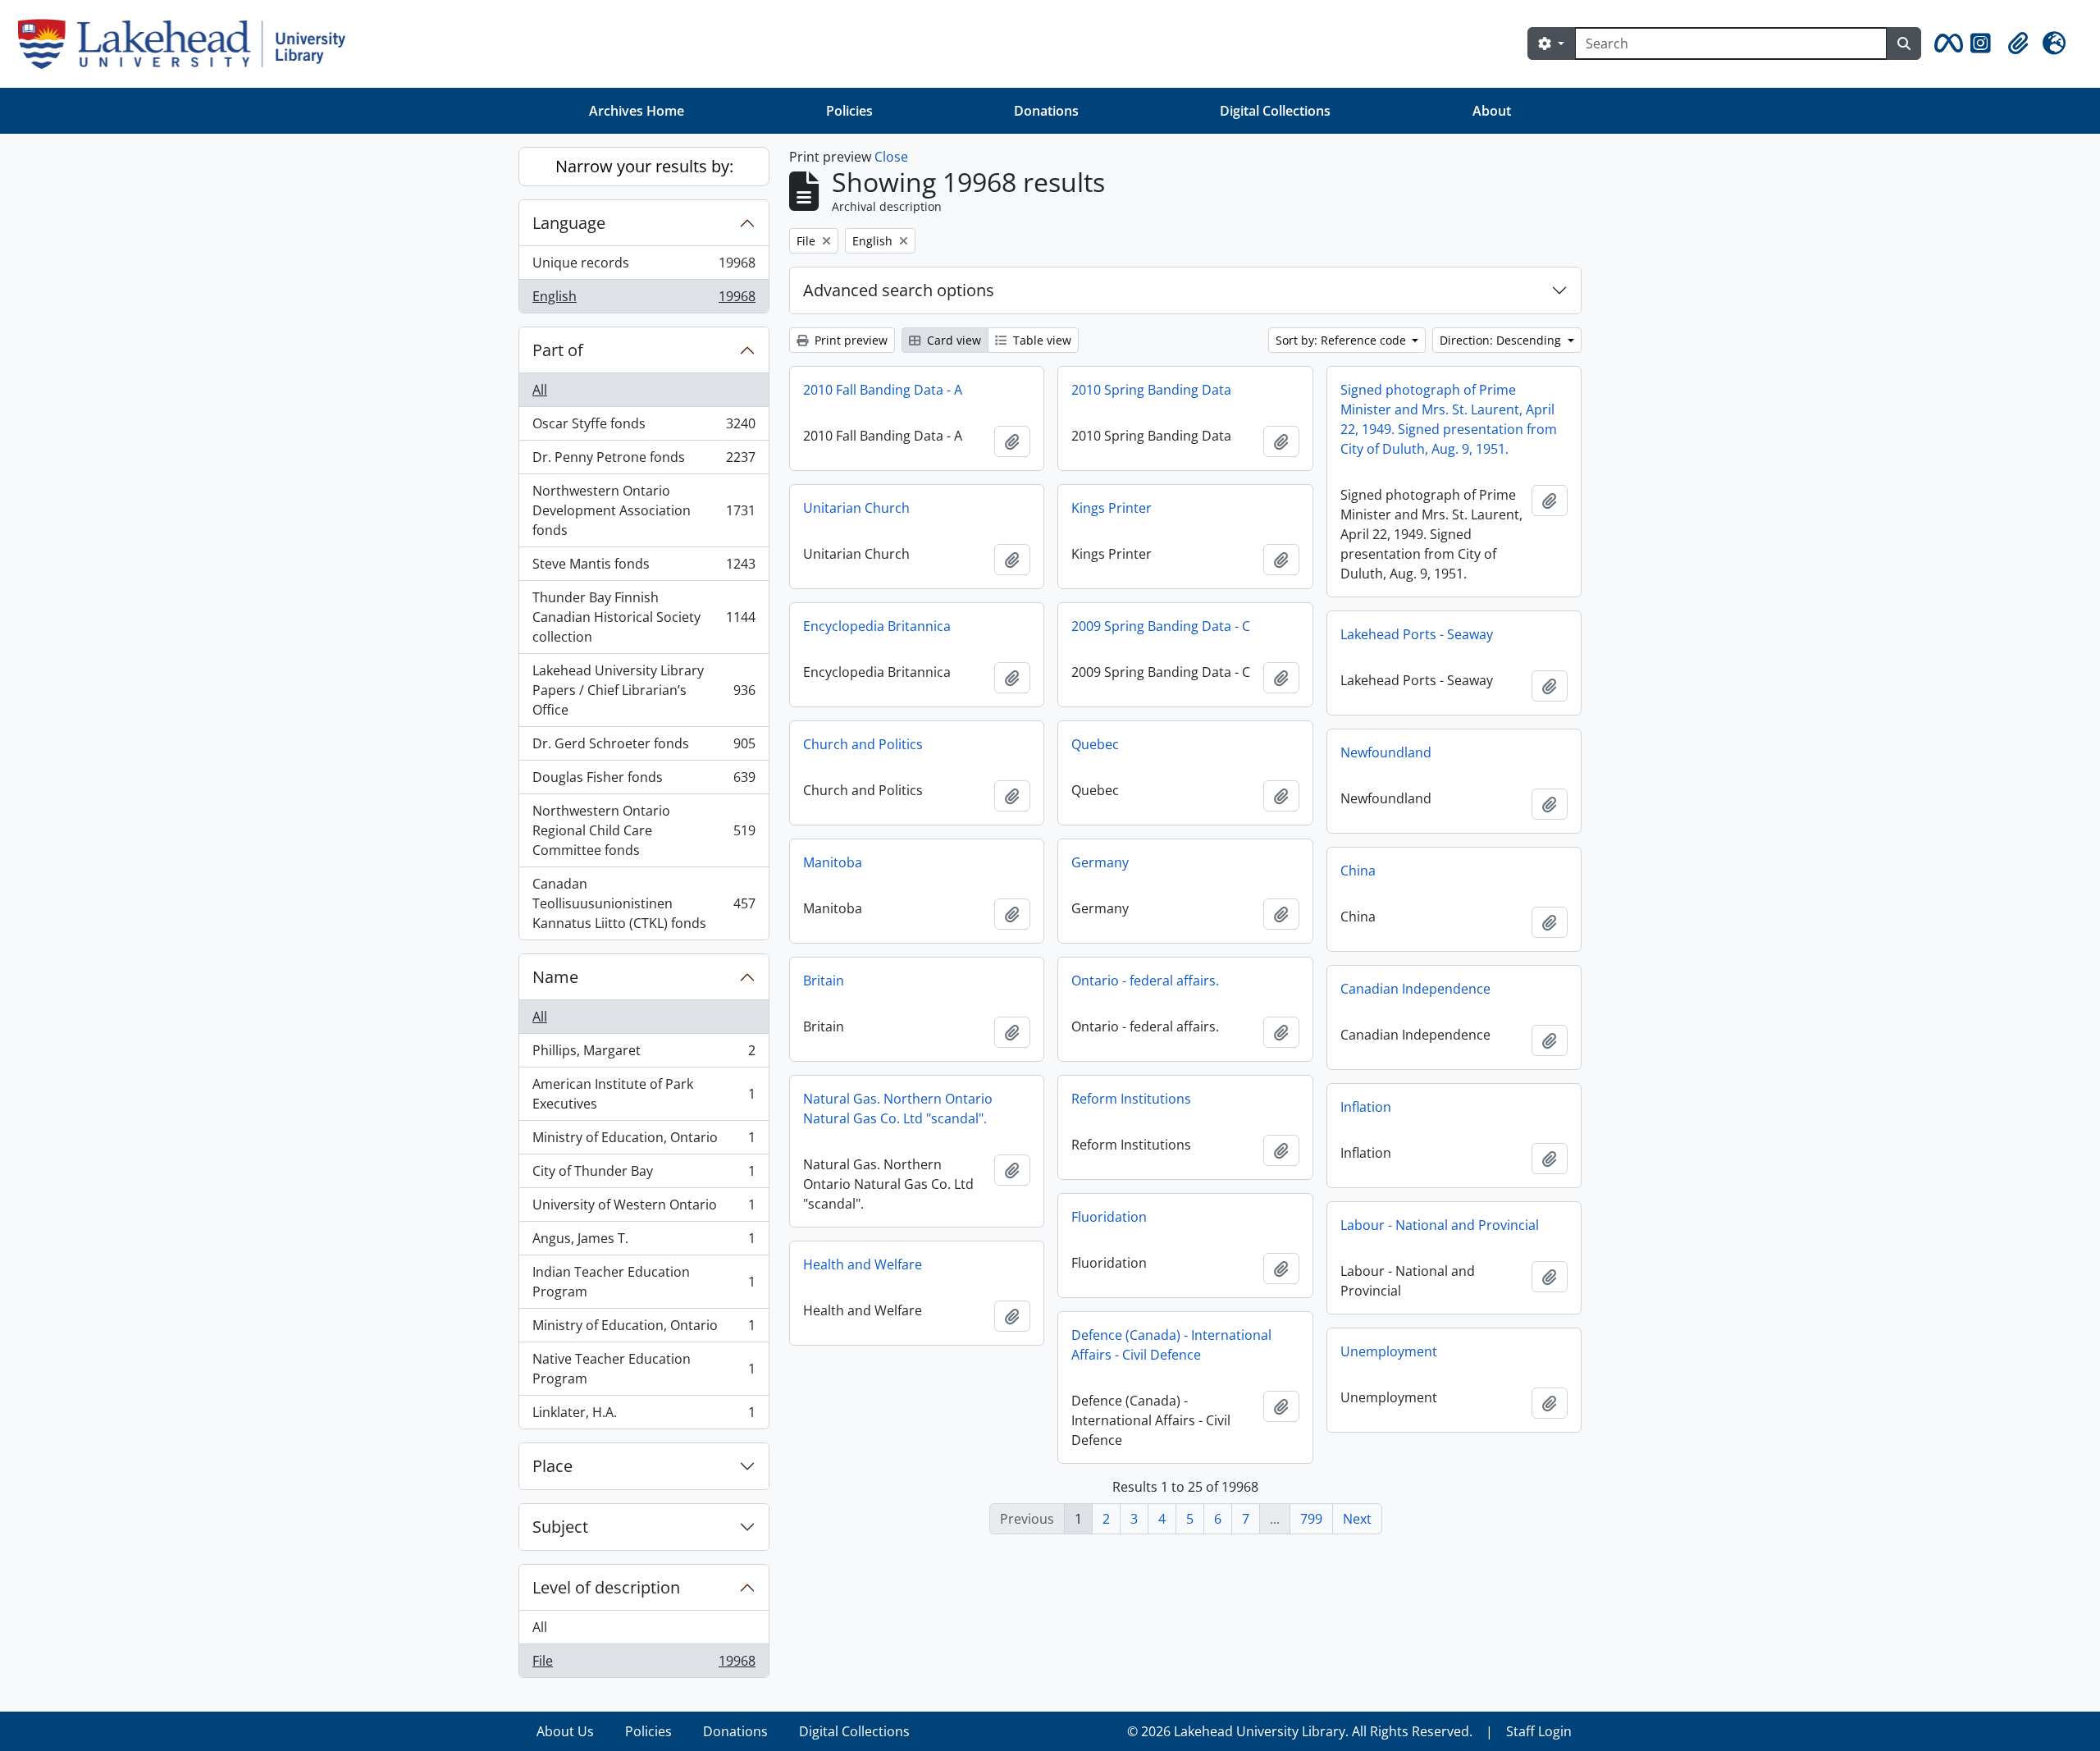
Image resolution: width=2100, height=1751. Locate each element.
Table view (1041, 340)
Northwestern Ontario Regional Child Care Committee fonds (644, 830)
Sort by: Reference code (1342, 340)
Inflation (1366, 1107)
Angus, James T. (644, 1242)
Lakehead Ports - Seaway (1417, 634)
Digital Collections (1275, 111)
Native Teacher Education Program (644, 1369)
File (644, 1664)
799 (1311, 1519)
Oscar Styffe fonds (644, 427)
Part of (558, 350)
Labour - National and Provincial (1440, 1225)
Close (891, 157)
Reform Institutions (1131, 1099)
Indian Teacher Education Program (644, 1282)
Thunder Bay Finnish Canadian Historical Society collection (644, 617)
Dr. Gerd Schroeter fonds (644, 747)
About (1492, 111)
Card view (952, 340)
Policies (849, 111)
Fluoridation (1109, 1217)
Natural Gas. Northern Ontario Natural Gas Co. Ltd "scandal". (898, 1109)
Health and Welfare (863, 1264)
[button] (1946, 43)
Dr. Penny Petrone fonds (644, 461)
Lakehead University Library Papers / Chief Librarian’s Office (644, 690)
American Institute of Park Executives (644, 1094)
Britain (824, 981)
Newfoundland (1386, 752)
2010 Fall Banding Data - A (883, 390)
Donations (1046, 111)
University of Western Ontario (644, 1209)
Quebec (1095, 744)
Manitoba (833, 862)
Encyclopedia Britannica (877, 626)
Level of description (606, 1587)
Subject (560, 1527)
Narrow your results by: (644, 166)
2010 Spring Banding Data (1151, 390)
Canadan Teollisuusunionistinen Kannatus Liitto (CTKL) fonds (644, 903)
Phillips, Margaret (644, 1054)
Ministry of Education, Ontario (644, 1141)
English (644, 300)
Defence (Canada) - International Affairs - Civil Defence (1171, 1345)
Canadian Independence (1415, 989)
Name (555, 977)
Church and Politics (863, 744)
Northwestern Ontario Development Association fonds (644, 510)
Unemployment (1389, 1351)
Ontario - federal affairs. (1145, 981)
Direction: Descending (1502, 340)
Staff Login (1539, 1731)
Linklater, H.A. (644, 1416)
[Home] (188, 44)
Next (1357, 1519)
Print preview (849, 340)
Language (569, 223)
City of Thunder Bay (644, 1175)
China (1358, 871)
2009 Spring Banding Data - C (1161, 626)
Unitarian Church (856, 508)
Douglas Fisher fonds (644, 781)
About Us (565, 1731)
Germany (1100, 862)
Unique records (644, 267)
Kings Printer (1112, 508)
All (540, 390)
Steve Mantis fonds (644, 568)
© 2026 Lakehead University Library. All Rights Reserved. (1300, 1731)
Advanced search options (899, 290)
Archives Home (637, 111)
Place (552, 1466)
